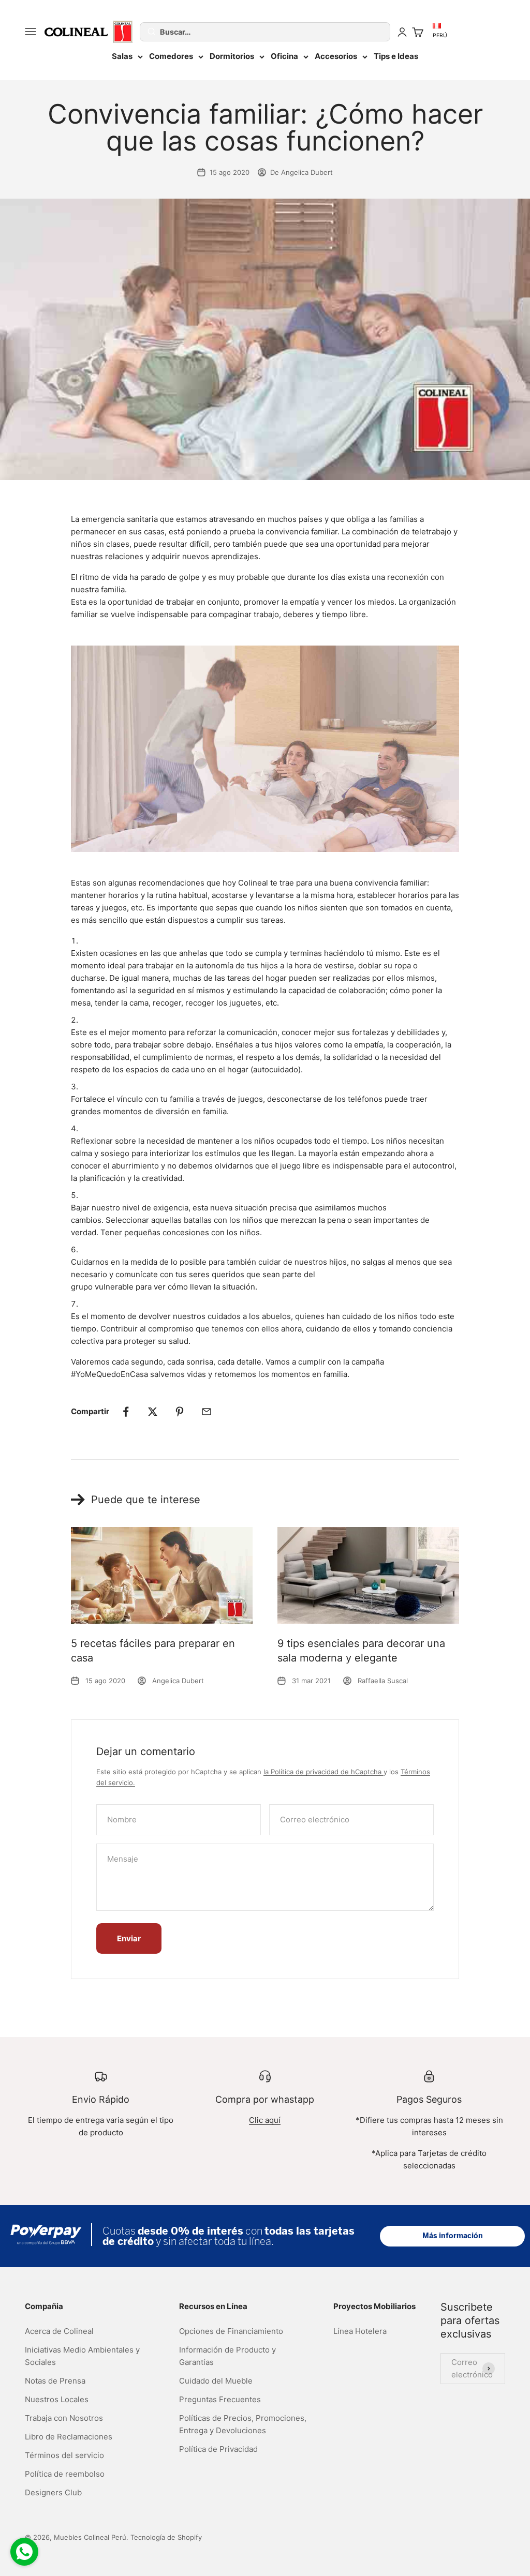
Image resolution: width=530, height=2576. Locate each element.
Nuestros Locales (57, 2399)
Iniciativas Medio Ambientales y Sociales (82, 2356)
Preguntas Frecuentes (220, 2399)
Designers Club (53, 2492)
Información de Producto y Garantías (227, 2356)
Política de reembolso (65, 2474)
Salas (122, 56)
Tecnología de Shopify (166, 2537)
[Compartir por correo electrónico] (207, 1412)
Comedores (171, 56)
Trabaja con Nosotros (64, 2418)
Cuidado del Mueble (216, 2381)
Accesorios (336, 56)
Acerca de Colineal (59, 2331)
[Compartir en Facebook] (126, 1412)
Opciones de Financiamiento (231, 2331)
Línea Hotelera (360, 2331)
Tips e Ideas (396, 56)
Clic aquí (265, 2120)
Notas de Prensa (55, 2381)
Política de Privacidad (218, 2449)
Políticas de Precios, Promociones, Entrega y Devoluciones (243, 2424)
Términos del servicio (64, 2455)
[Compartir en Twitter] (153, 1412)
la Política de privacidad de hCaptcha (323, 1772)
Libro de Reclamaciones (69, 2437)
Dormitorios (232, 56)
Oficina (284, 56)
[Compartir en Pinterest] (180, 1412)
